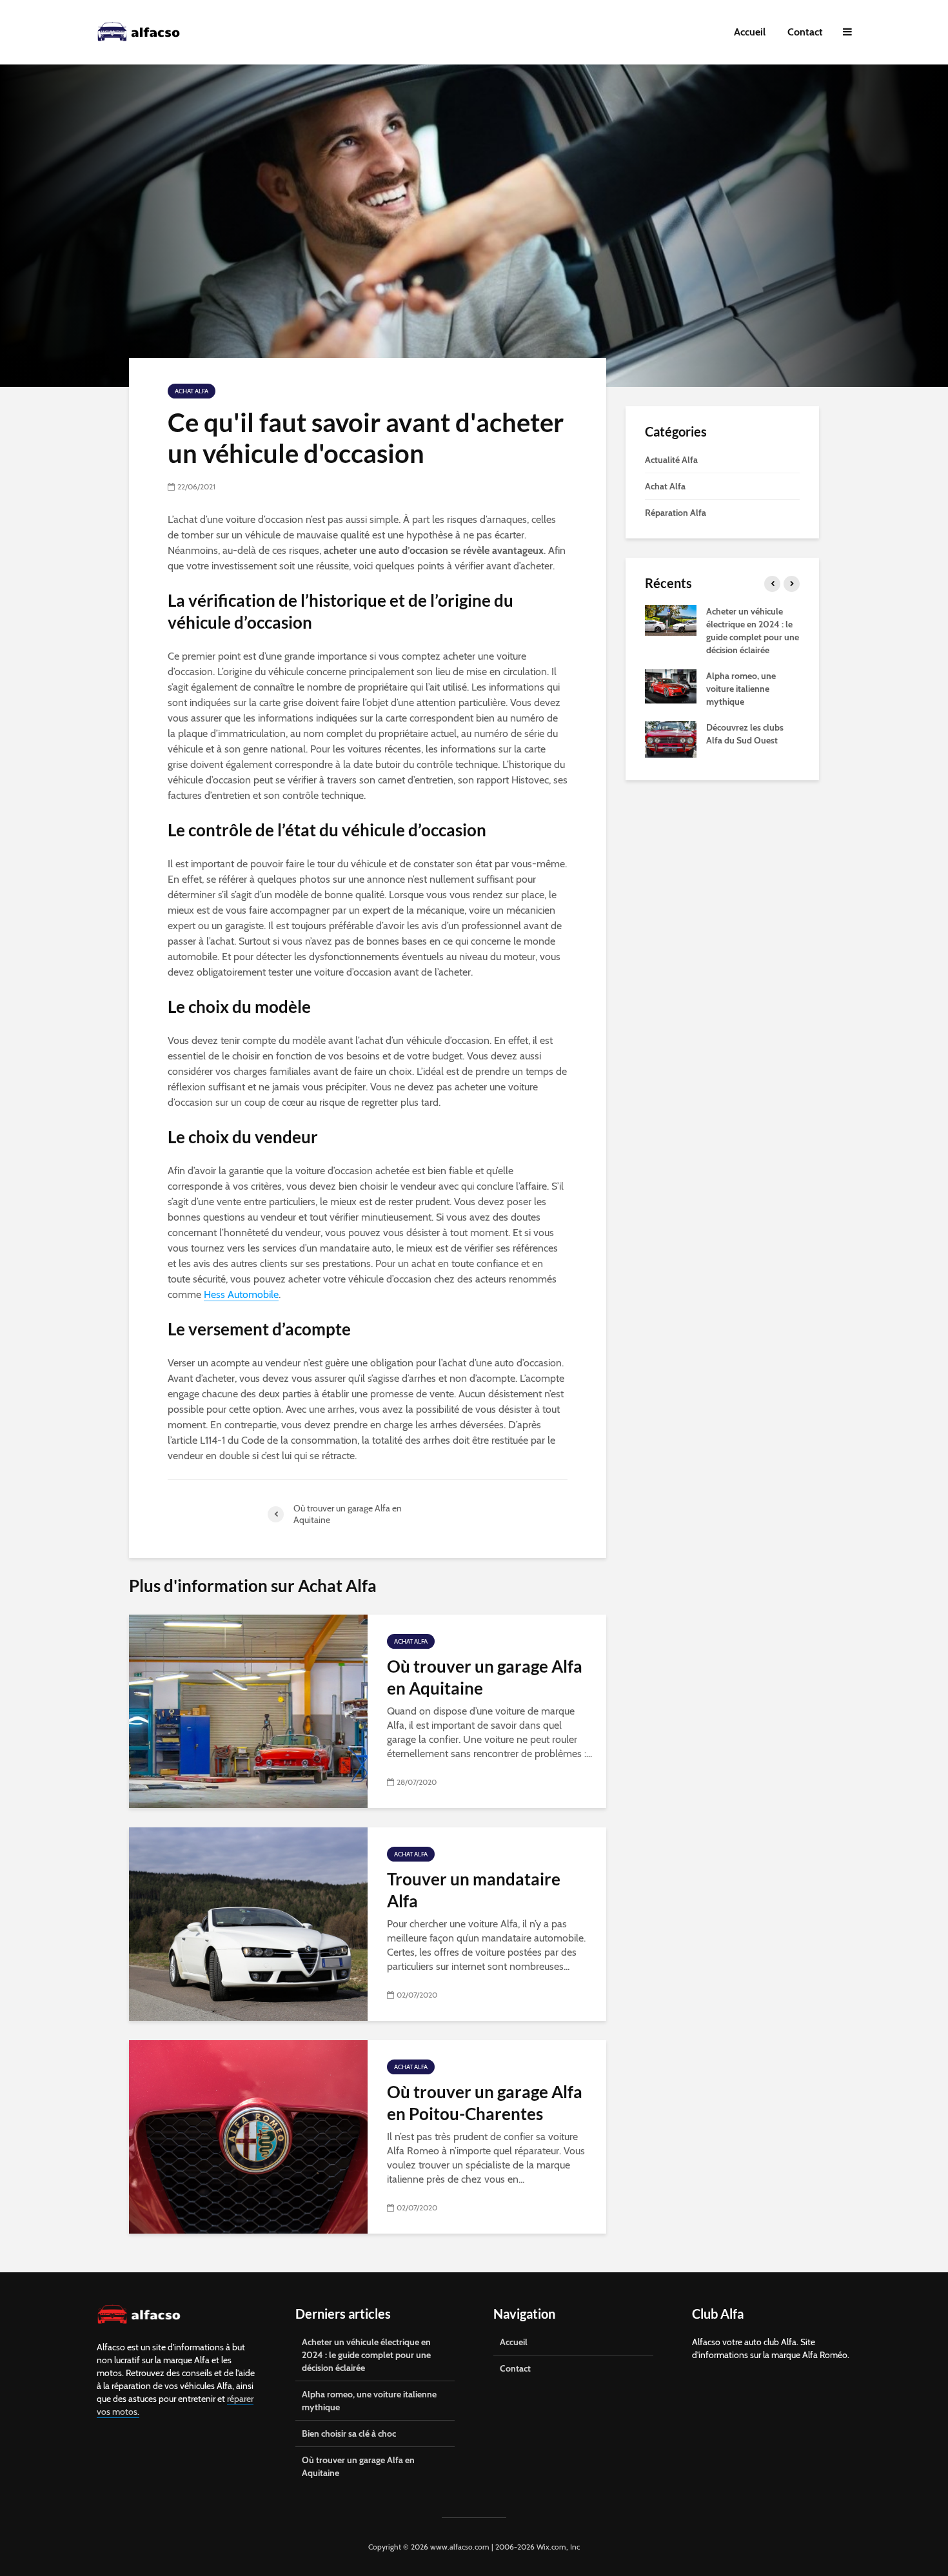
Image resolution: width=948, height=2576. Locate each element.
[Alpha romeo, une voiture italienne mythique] (671, 685)
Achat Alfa (192, 391)
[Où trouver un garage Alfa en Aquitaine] (248, 1710)
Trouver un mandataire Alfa (474, 1890)
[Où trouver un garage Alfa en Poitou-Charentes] (248, 2136)
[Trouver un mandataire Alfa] (248, 1923)
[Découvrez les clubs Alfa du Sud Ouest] (671, 738)
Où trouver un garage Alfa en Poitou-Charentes (485, 2103)
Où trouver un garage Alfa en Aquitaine (485, 1677)
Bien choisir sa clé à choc (349, 2433)
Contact (805, 32)
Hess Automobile (241, 1294)
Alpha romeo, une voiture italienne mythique (741, 689)
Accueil (750, 32)
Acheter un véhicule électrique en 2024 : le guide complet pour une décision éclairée (366, 2355)
